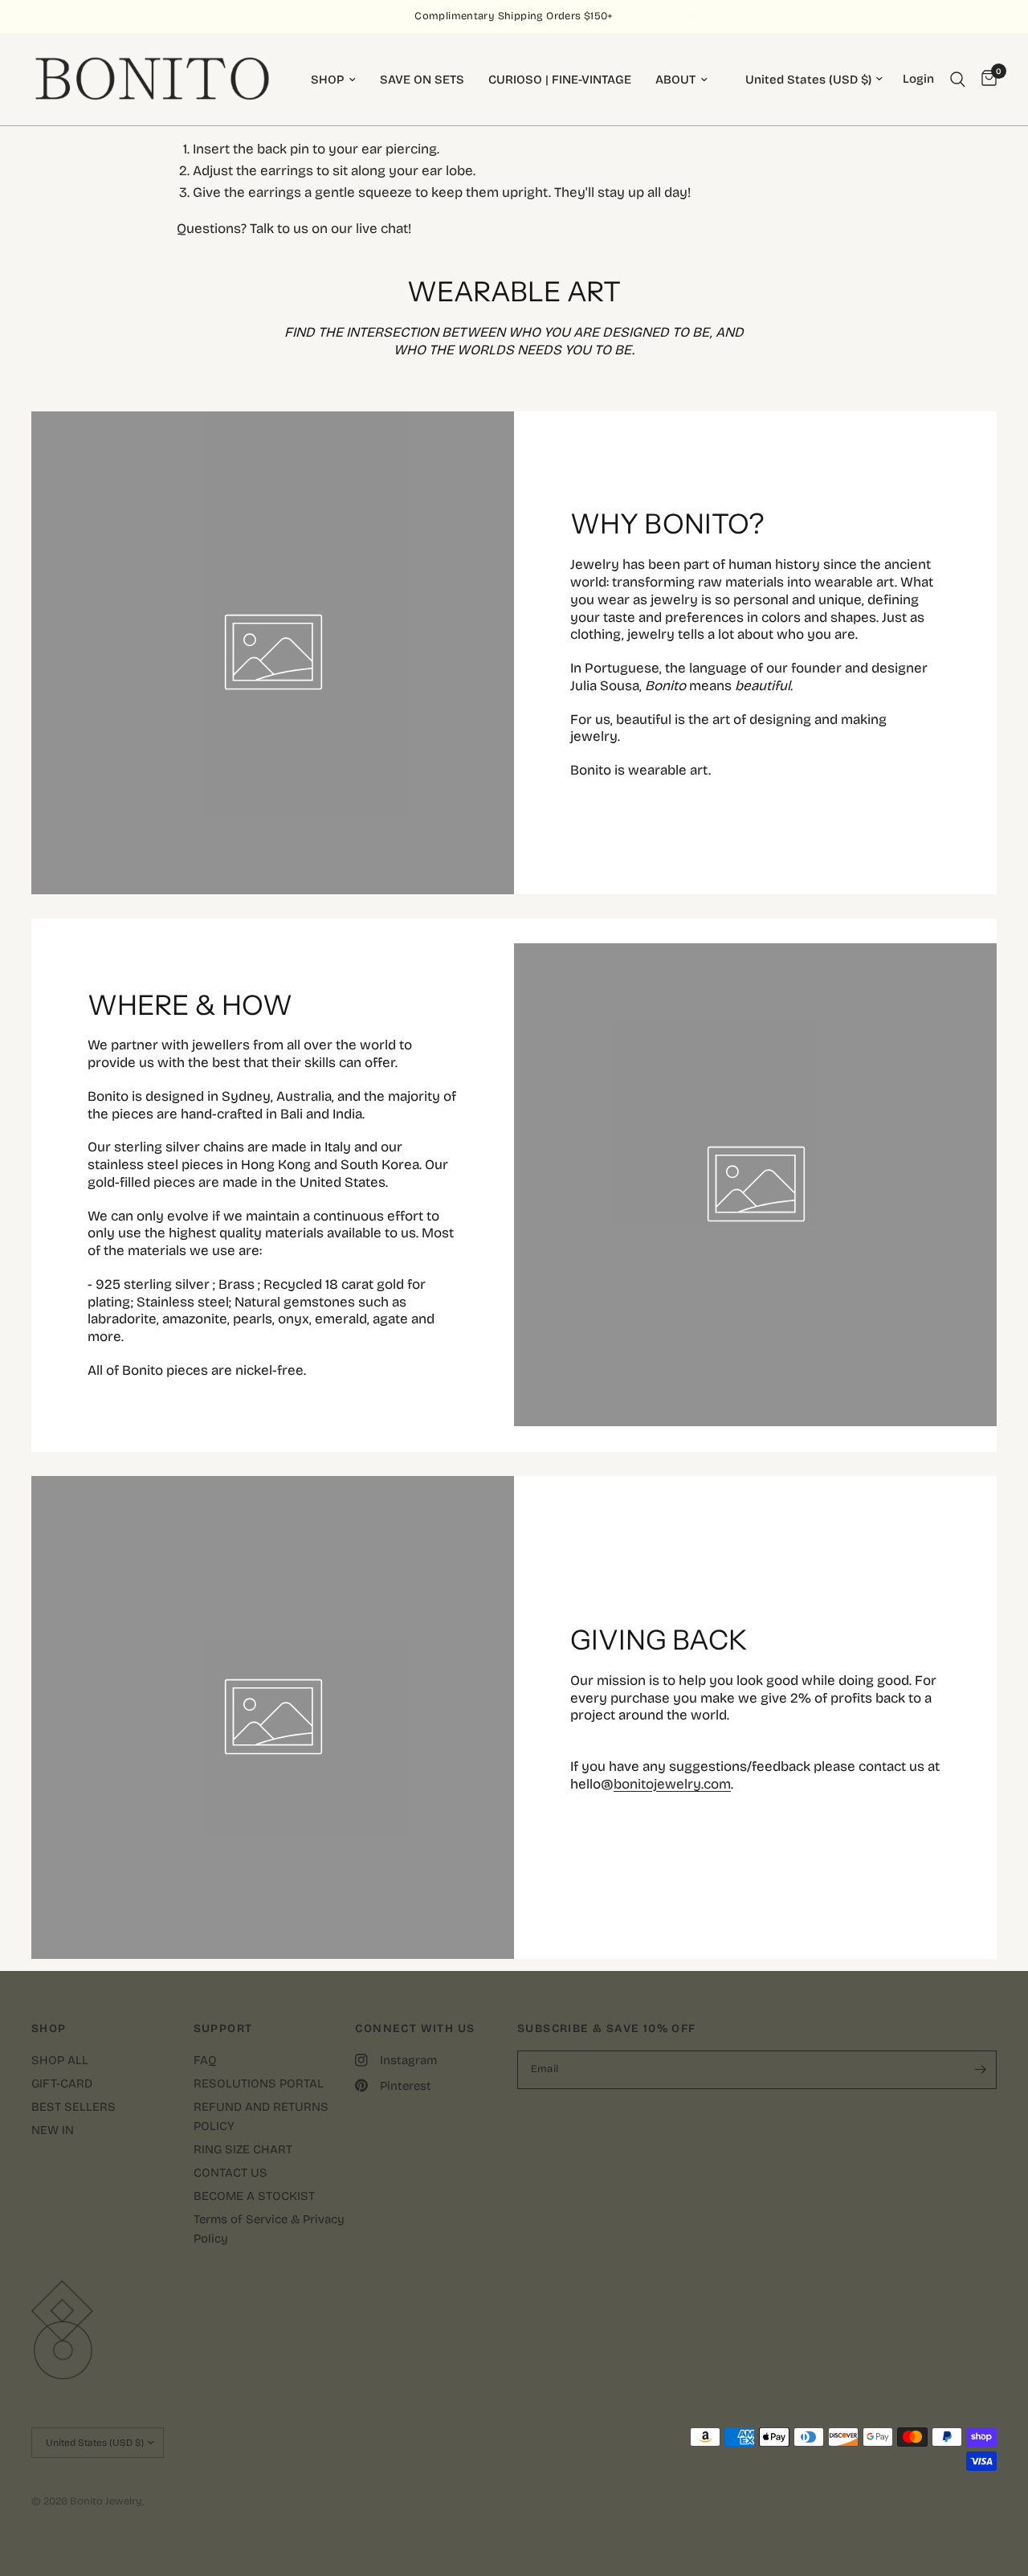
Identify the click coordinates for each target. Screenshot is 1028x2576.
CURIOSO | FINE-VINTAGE (560, 80)
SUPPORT (223, 2029)
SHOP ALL (60, 2060)
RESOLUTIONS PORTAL (259, 2083)
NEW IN (53, 2130)
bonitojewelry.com (672, 1784)
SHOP (327, 80)
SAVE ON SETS (422, 80)
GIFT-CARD (62, 2083)
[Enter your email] (981, 2070)
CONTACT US (230, 2173)
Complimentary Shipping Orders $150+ (514, 16)
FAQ (205, 2060)
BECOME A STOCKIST (254, 2196)
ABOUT (675, 80)
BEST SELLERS (73, 2107)
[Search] (958, 79)
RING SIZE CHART (243, 2149)
